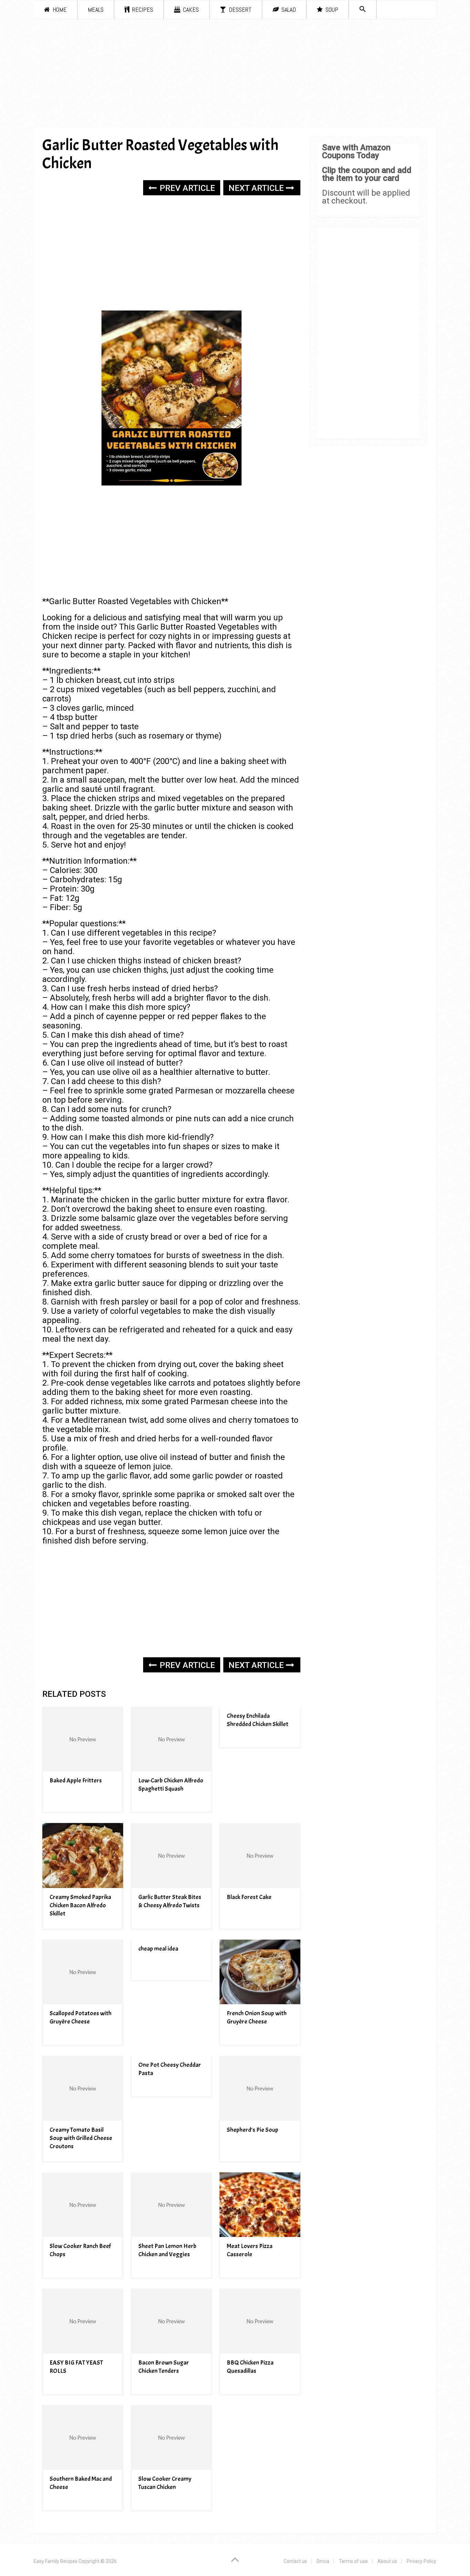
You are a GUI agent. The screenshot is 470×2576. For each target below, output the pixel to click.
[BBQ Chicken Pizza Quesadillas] (260, 2321)
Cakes (190, 9)
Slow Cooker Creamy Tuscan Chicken (165, 2483)
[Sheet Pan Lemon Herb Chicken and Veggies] (172, 2205)
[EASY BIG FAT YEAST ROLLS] (83, 2321)
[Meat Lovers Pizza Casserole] (260, 2205)
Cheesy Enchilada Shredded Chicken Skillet (258, 1720)
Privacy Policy (421, 2561)
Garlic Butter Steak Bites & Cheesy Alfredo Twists (170, 1901)
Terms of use (353, 2561)
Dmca (323, 2561)
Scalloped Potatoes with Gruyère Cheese (81, 2017)
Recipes (142, 9)
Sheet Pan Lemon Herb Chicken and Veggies (167, 2250)
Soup (331, 9)
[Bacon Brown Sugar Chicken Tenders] (172, 2321)
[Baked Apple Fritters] (83, 1739)
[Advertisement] (235, 76)
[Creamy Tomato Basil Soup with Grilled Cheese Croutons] (83, 2088)
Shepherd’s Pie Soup (253, 2130)
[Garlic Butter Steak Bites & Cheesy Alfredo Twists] (172, 1855)
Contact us (295, 2561)
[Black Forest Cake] (260, 1855)
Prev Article (186, 188)
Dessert (239, 9)
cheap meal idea (158, 1949)
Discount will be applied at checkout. (366, 197)
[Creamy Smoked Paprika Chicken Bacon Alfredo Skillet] (83, 1855)
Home (59, 9)
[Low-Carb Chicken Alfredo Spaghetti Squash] (172, 1739)
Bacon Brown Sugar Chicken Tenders (164, 2367)
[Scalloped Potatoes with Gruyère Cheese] (83, 1972)
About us (387, 2561)
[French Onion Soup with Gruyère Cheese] (260, 1972)
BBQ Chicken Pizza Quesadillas (250, 2367)
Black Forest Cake (249, 1897)
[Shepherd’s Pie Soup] (260, 2088)
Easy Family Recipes (56, 2561)
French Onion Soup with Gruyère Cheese (257, 2017)
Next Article (257, 188)
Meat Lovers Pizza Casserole (250, 2250)
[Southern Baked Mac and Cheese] (83, 2438)
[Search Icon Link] (363, 9)
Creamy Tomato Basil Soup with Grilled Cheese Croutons (81, 2138)
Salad (288, 9)
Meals (96, 9)
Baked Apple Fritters (76, 1781)
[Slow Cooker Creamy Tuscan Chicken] (172, 2438)
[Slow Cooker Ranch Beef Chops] (83, 2205)
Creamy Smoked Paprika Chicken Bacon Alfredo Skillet (80, 1905)
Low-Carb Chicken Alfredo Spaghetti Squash (171, 1785)
